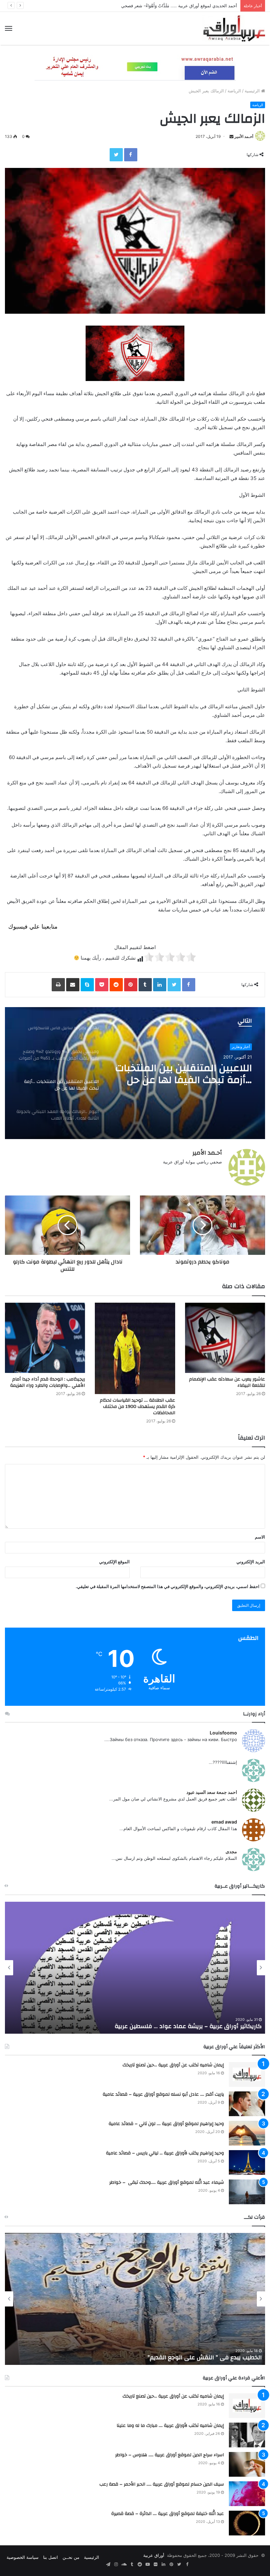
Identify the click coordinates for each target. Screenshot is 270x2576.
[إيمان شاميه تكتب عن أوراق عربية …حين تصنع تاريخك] (247, 2074)
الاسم (260, 1537)
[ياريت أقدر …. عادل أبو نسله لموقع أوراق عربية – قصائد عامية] (247, 2104)
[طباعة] (58, 985)
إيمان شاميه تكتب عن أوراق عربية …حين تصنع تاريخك (173, 2065)
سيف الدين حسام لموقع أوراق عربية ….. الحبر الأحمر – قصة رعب (162, 2484)
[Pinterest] (131, 985)
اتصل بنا (51, 2557)
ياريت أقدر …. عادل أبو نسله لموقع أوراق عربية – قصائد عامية (163, 2094)
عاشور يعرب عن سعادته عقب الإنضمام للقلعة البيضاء (227, 1382)
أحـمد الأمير (244, 136)
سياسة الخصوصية (23, 2557)
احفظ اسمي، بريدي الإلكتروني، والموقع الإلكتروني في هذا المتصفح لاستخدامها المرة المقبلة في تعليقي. (168, 1586)
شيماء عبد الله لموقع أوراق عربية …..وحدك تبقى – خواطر (167, 2182)
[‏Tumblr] (145, 985)
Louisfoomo (223, 1733)
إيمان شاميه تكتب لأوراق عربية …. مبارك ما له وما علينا (170, 2426)
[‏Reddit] (116, 985)
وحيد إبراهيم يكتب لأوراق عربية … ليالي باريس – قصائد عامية (165, 2153)
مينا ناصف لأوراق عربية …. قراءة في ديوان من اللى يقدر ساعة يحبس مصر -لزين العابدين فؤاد (142, 2357)
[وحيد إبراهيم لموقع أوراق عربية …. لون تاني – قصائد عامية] (247, 2133)
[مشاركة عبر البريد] (73, 985)
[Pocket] (102, 985)
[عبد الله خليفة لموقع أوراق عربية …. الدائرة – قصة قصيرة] (247, 2523)
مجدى (231, 1851)
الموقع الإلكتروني (114, 1562)
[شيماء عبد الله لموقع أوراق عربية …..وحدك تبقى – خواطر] (247, 2192)
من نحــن (71, 2557)
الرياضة (234, 91)
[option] (135, 1073)
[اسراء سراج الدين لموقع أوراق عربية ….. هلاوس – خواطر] (247, 2464)
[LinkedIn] (160, 985)
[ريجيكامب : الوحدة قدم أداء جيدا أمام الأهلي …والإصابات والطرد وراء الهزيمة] (45, 1338)
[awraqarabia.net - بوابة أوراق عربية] (234, 28)
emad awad (224, 1822)
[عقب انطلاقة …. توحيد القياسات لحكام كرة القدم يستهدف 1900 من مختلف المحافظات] (135, 1348)
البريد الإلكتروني (251, 1562)
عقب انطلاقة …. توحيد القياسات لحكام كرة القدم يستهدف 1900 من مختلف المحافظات (137, 1407)
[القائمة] (9, 28)
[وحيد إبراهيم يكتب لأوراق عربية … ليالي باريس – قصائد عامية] (247, 2163)
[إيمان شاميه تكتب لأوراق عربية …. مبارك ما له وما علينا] (247, 2435)
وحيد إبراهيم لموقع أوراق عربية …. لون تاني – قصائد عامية (166, 2124)
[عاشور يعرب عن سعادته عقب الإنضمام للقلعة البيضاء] (225, 1338)
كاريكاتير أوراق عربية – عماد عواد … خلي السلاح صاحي (192, 2026)
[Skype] (87, 985)
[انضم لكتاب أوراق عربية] (135, 67)
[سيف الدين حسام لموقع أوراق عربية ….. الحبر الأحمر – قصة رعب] (247, 2494)
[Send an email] (231, 136)
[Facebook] (131, 155)
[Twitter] (116, 155)
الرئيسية (253, 91)
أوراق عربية (154, 2555)
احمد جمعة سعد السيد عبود (212, 1792)
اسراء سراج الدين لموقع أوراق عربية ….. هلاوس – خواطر (170, 2455)
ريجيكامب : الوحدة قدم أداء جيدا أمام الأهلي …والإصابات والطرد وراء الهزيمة (48, 1382)
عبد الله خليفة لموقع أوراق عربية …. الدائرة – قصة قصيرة (168, 2514)
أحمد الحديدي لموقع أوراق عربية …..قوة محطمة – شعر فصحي (180, 6)
